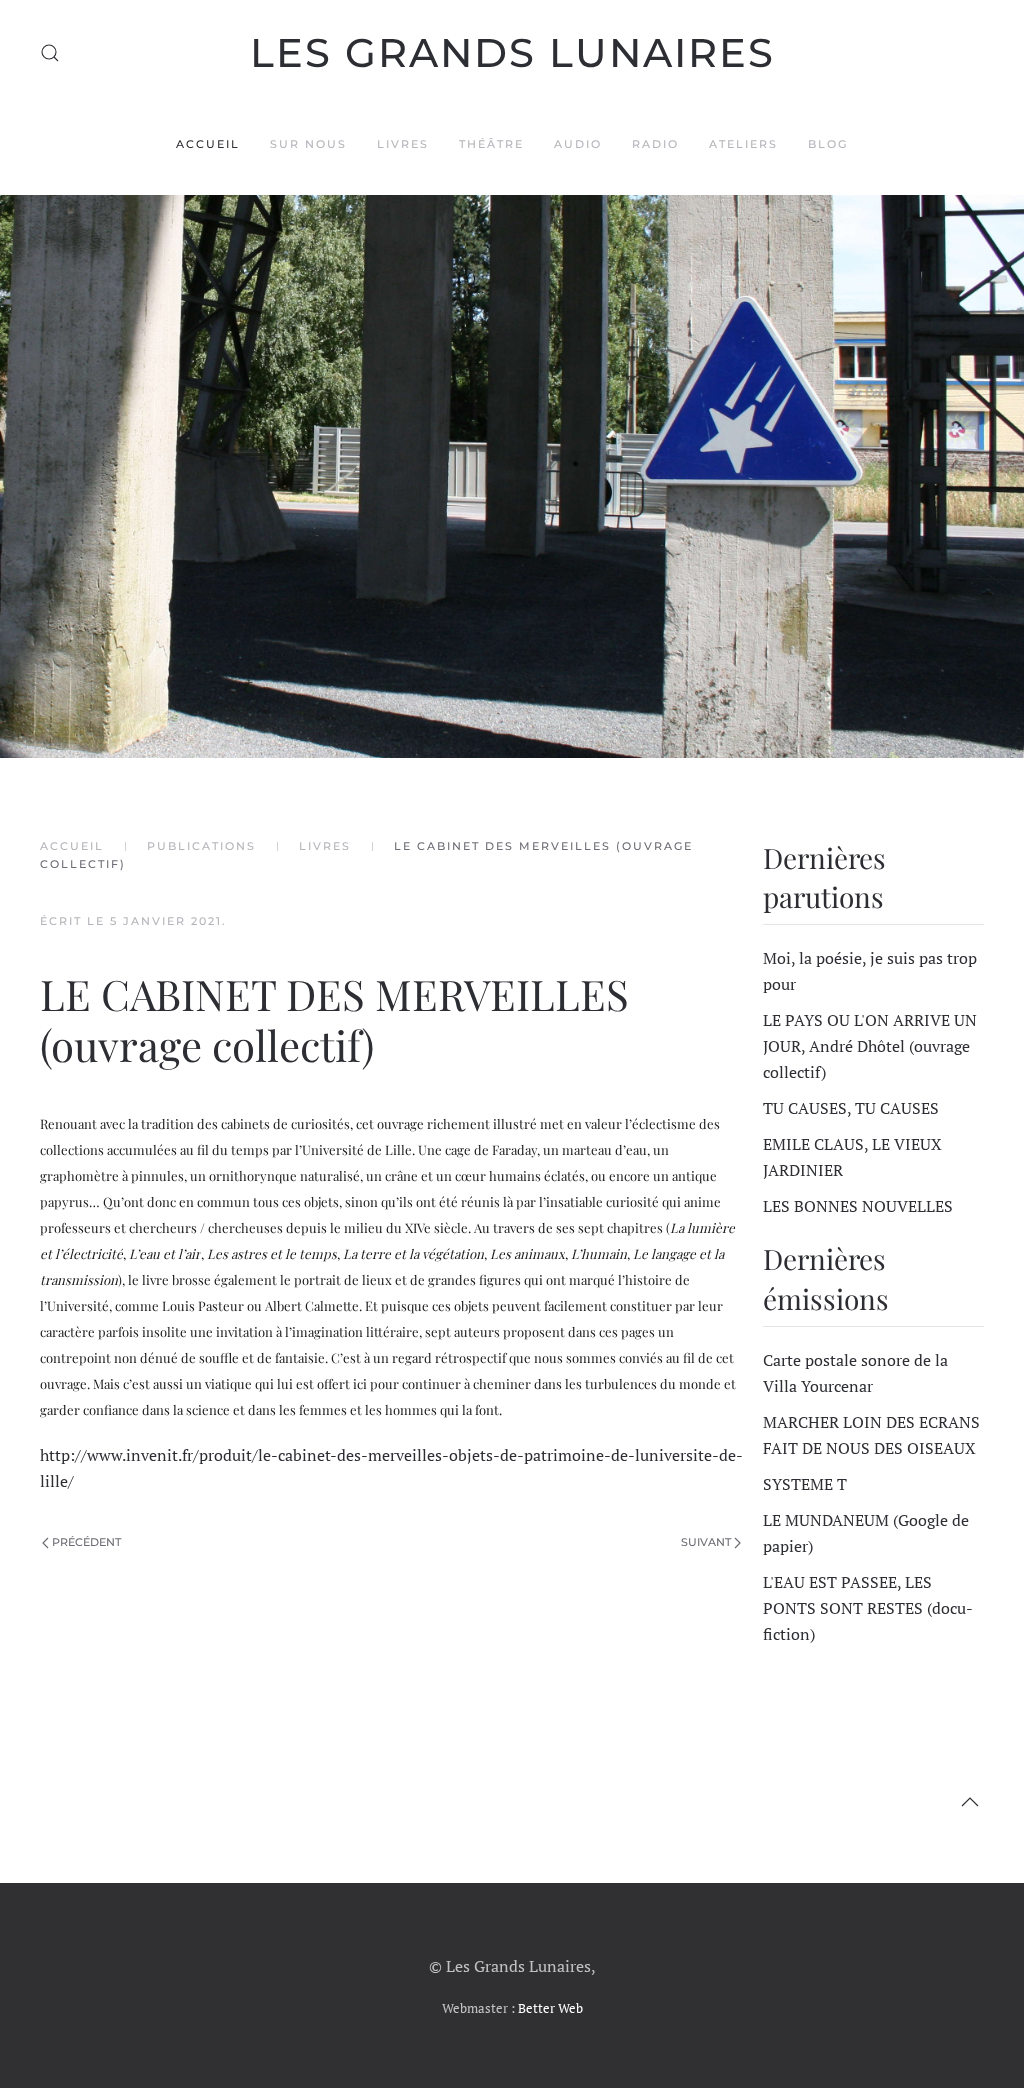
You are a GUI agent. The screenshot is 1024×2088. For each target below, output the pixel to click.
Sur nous (308, 144)
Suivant (706, 1542)
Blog (828, 144)
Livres (403, 144)
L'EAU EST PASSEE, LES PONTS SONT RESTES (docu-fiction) (868, 1608)
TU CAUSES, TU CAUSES (851, 1108)
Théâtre (491, 144)
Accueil (208, 144)
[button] (50, 53)
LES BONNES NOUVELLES (858, 1206)
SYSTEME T (805, 1484)
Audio (578, 144)
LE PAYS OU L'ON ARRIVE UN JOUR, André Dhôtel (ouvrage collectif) (870, 1046)
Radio (655, 144)
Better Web (550, 2008)
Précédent (86, 1542)
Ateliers (743, 144)
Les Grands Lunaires (512, 52)
